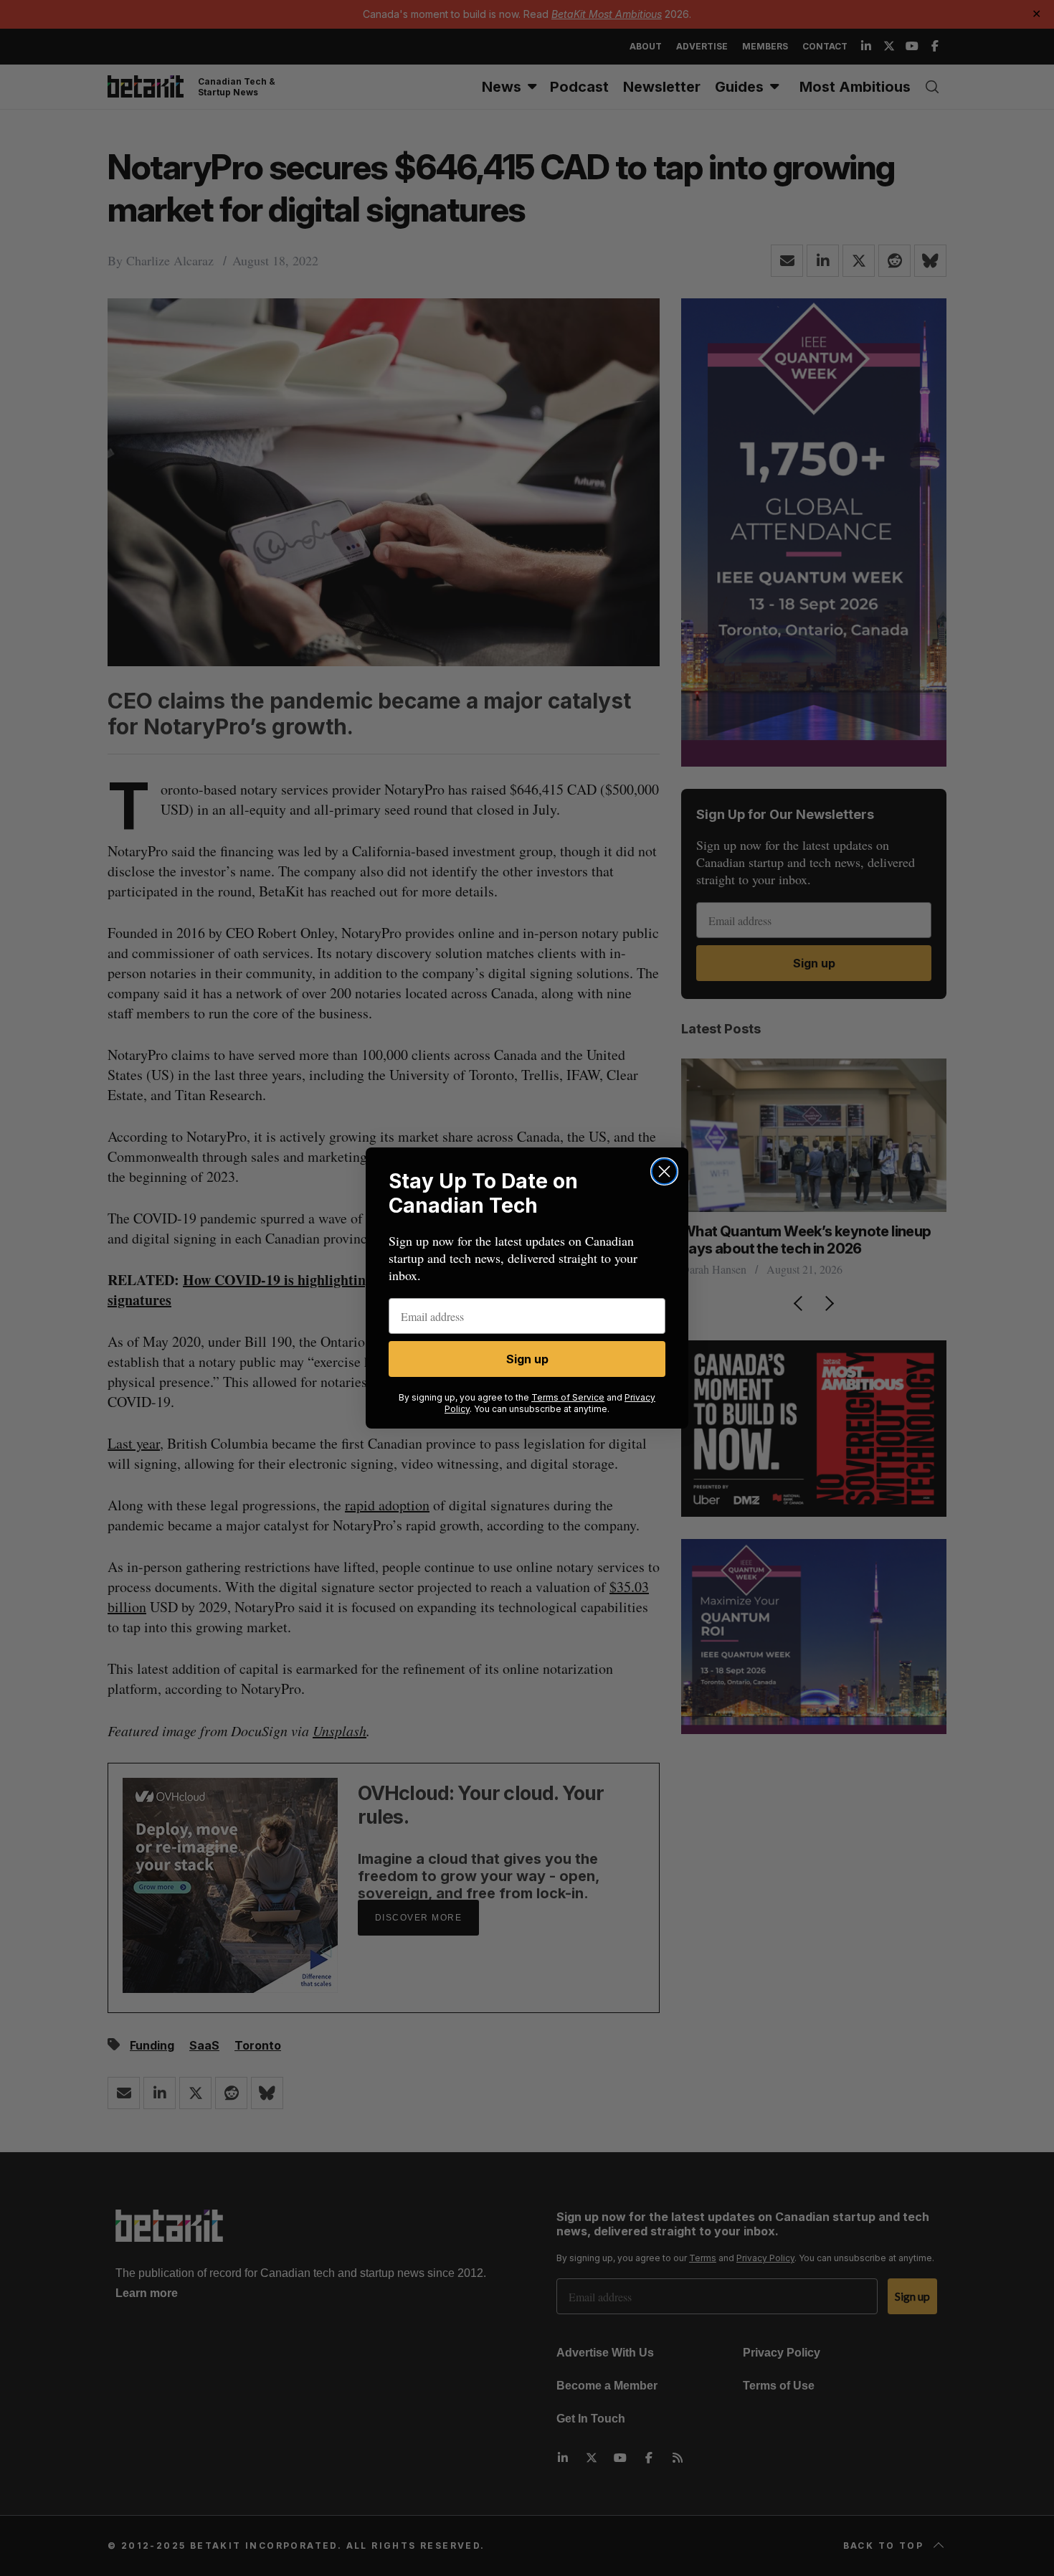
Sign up (527, 1359)
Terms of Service (568, 1397)
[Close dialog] (664, 1171)
